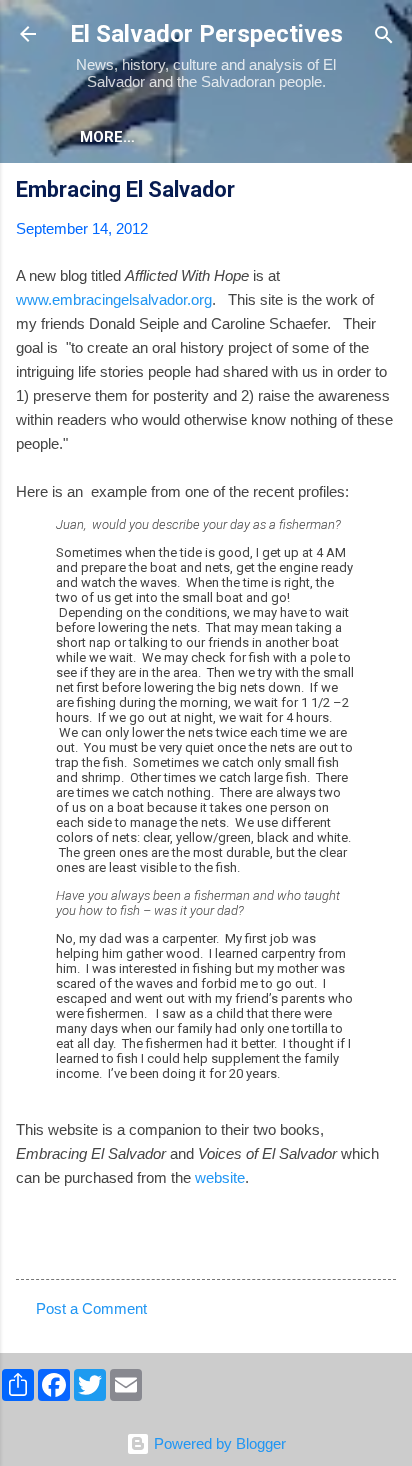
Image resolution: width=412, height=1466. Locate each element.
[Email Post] (68, 1246)
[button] (384, 192)
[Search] (384, 36)
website (220, 1177)
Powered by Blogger (218, 1443)
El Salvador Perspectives (206, 34)
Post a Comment (91, 1308)
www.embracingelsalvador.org (114, 299)
